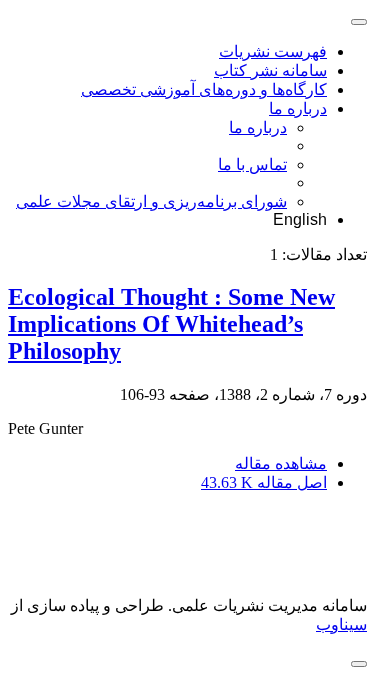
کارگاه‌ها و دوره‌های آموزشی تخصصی (204, 89)
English (300, 219)
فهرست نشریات (273, 51)
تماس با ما (252, 164)
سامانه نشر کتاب (270, 70)
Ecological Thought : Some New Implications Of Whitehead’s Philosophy (171, 324)
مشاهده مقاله (281, 463)
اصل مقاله (264, 482)
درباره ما (298, 108)
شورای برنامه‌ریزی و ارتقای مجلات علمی (151, 201)
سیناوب (341, 624)
